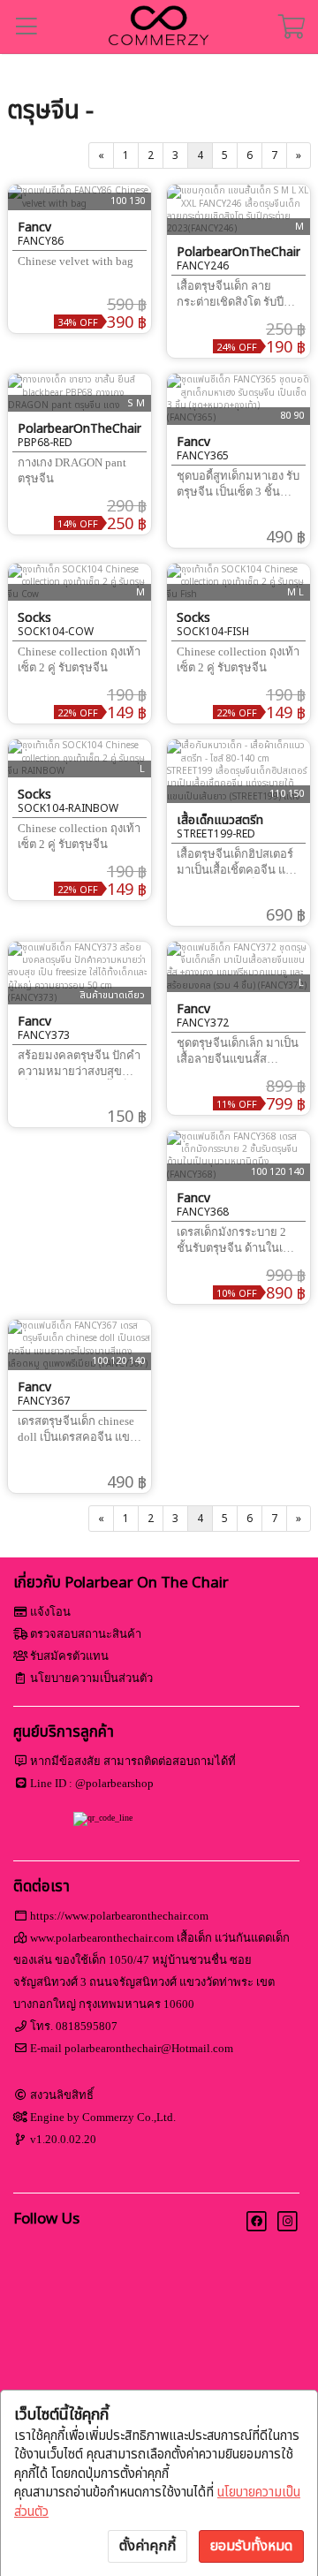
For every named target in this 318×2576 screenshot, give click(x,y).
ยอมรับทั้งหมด (251, 2546)
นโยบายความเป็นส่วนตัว (91, 1678)
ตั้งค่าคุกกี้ (148, 2546)
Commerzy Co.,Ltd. (129, 2117)
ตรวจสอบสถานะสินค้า (86, 1634)
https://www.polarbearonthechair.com (119, 1916)
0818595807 (87, 2026)
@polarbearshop (114, 1783)
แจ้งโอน (50, 1612)
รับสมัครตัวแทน (69, 1656)
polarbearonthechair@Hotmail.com (149, 2048)
